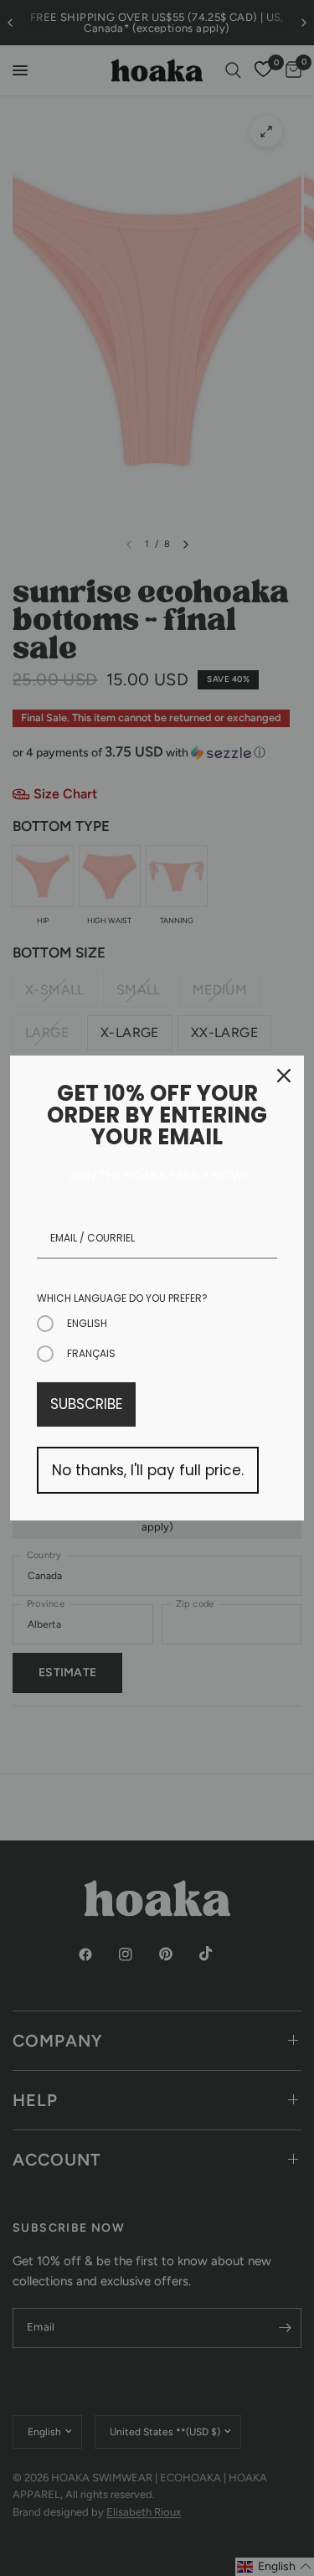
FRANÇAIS (91, 1353)
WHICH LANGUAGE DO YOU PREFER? (122, 1298)
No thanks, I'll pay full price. (148, 1470)
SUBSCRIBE (86, 1404)
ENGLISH (87, 1323)
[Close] (284, 1076)
